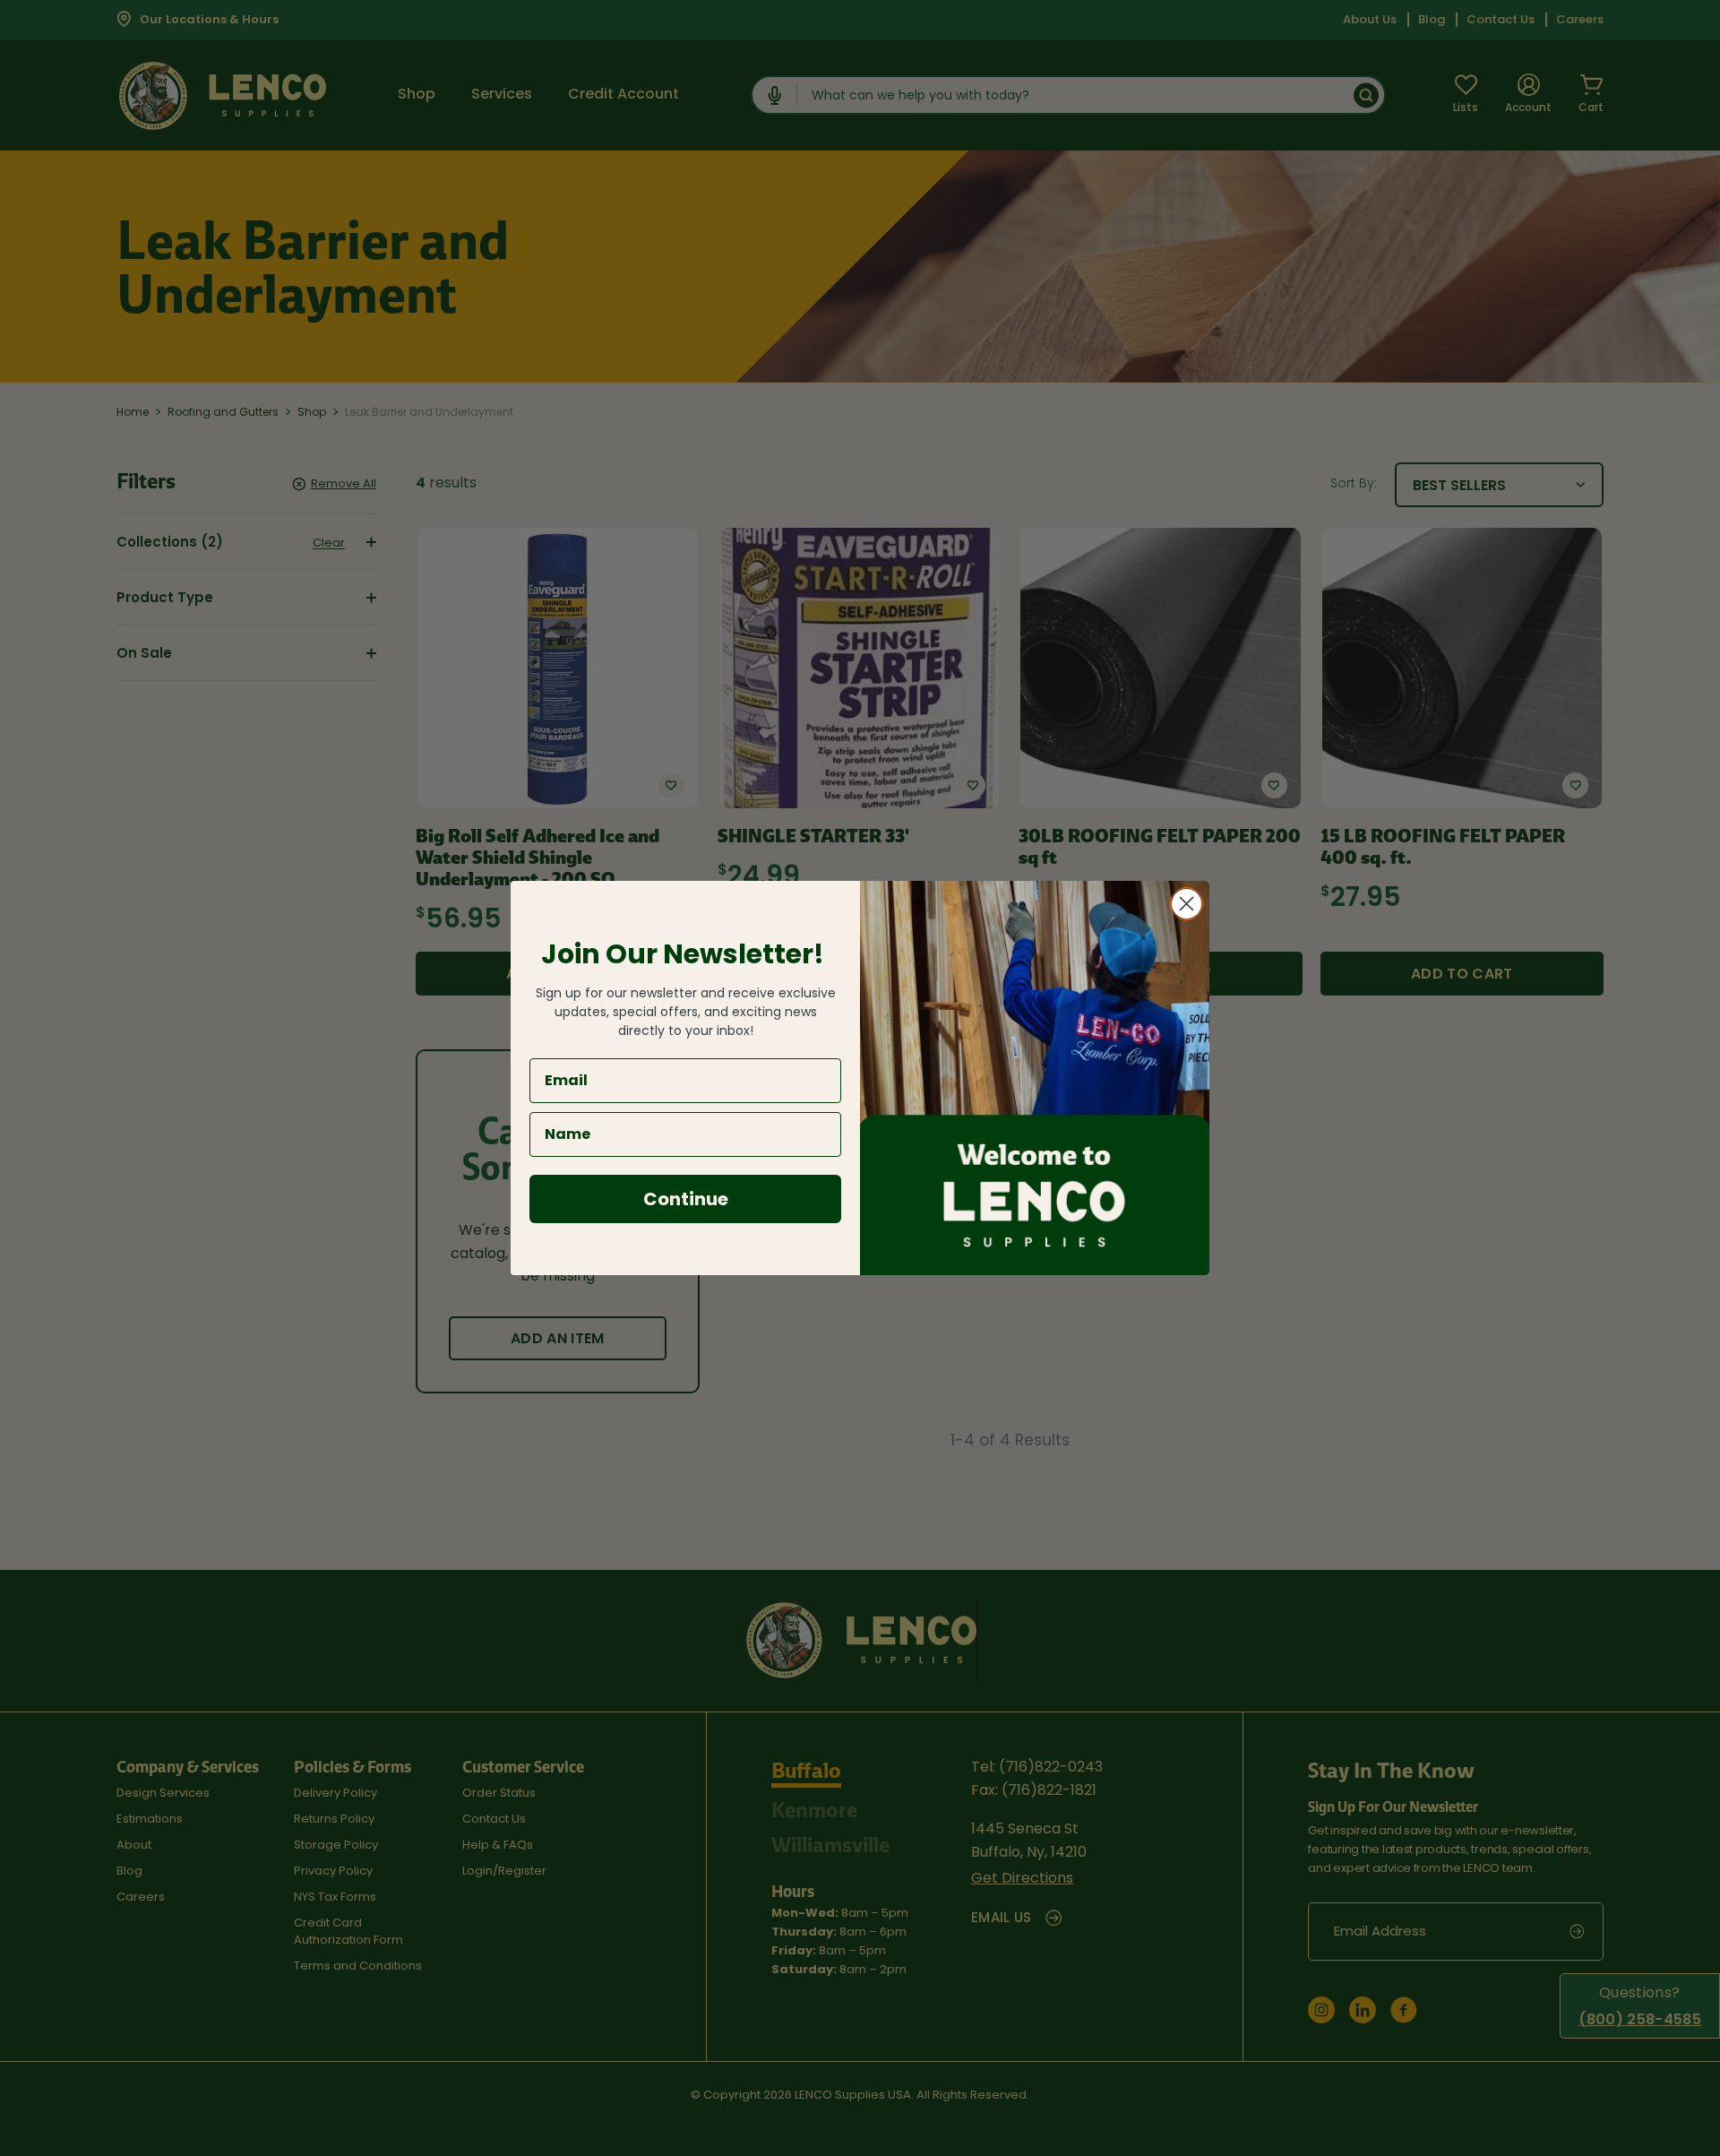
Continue (686, 1199)
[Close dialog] (1187, 904)
